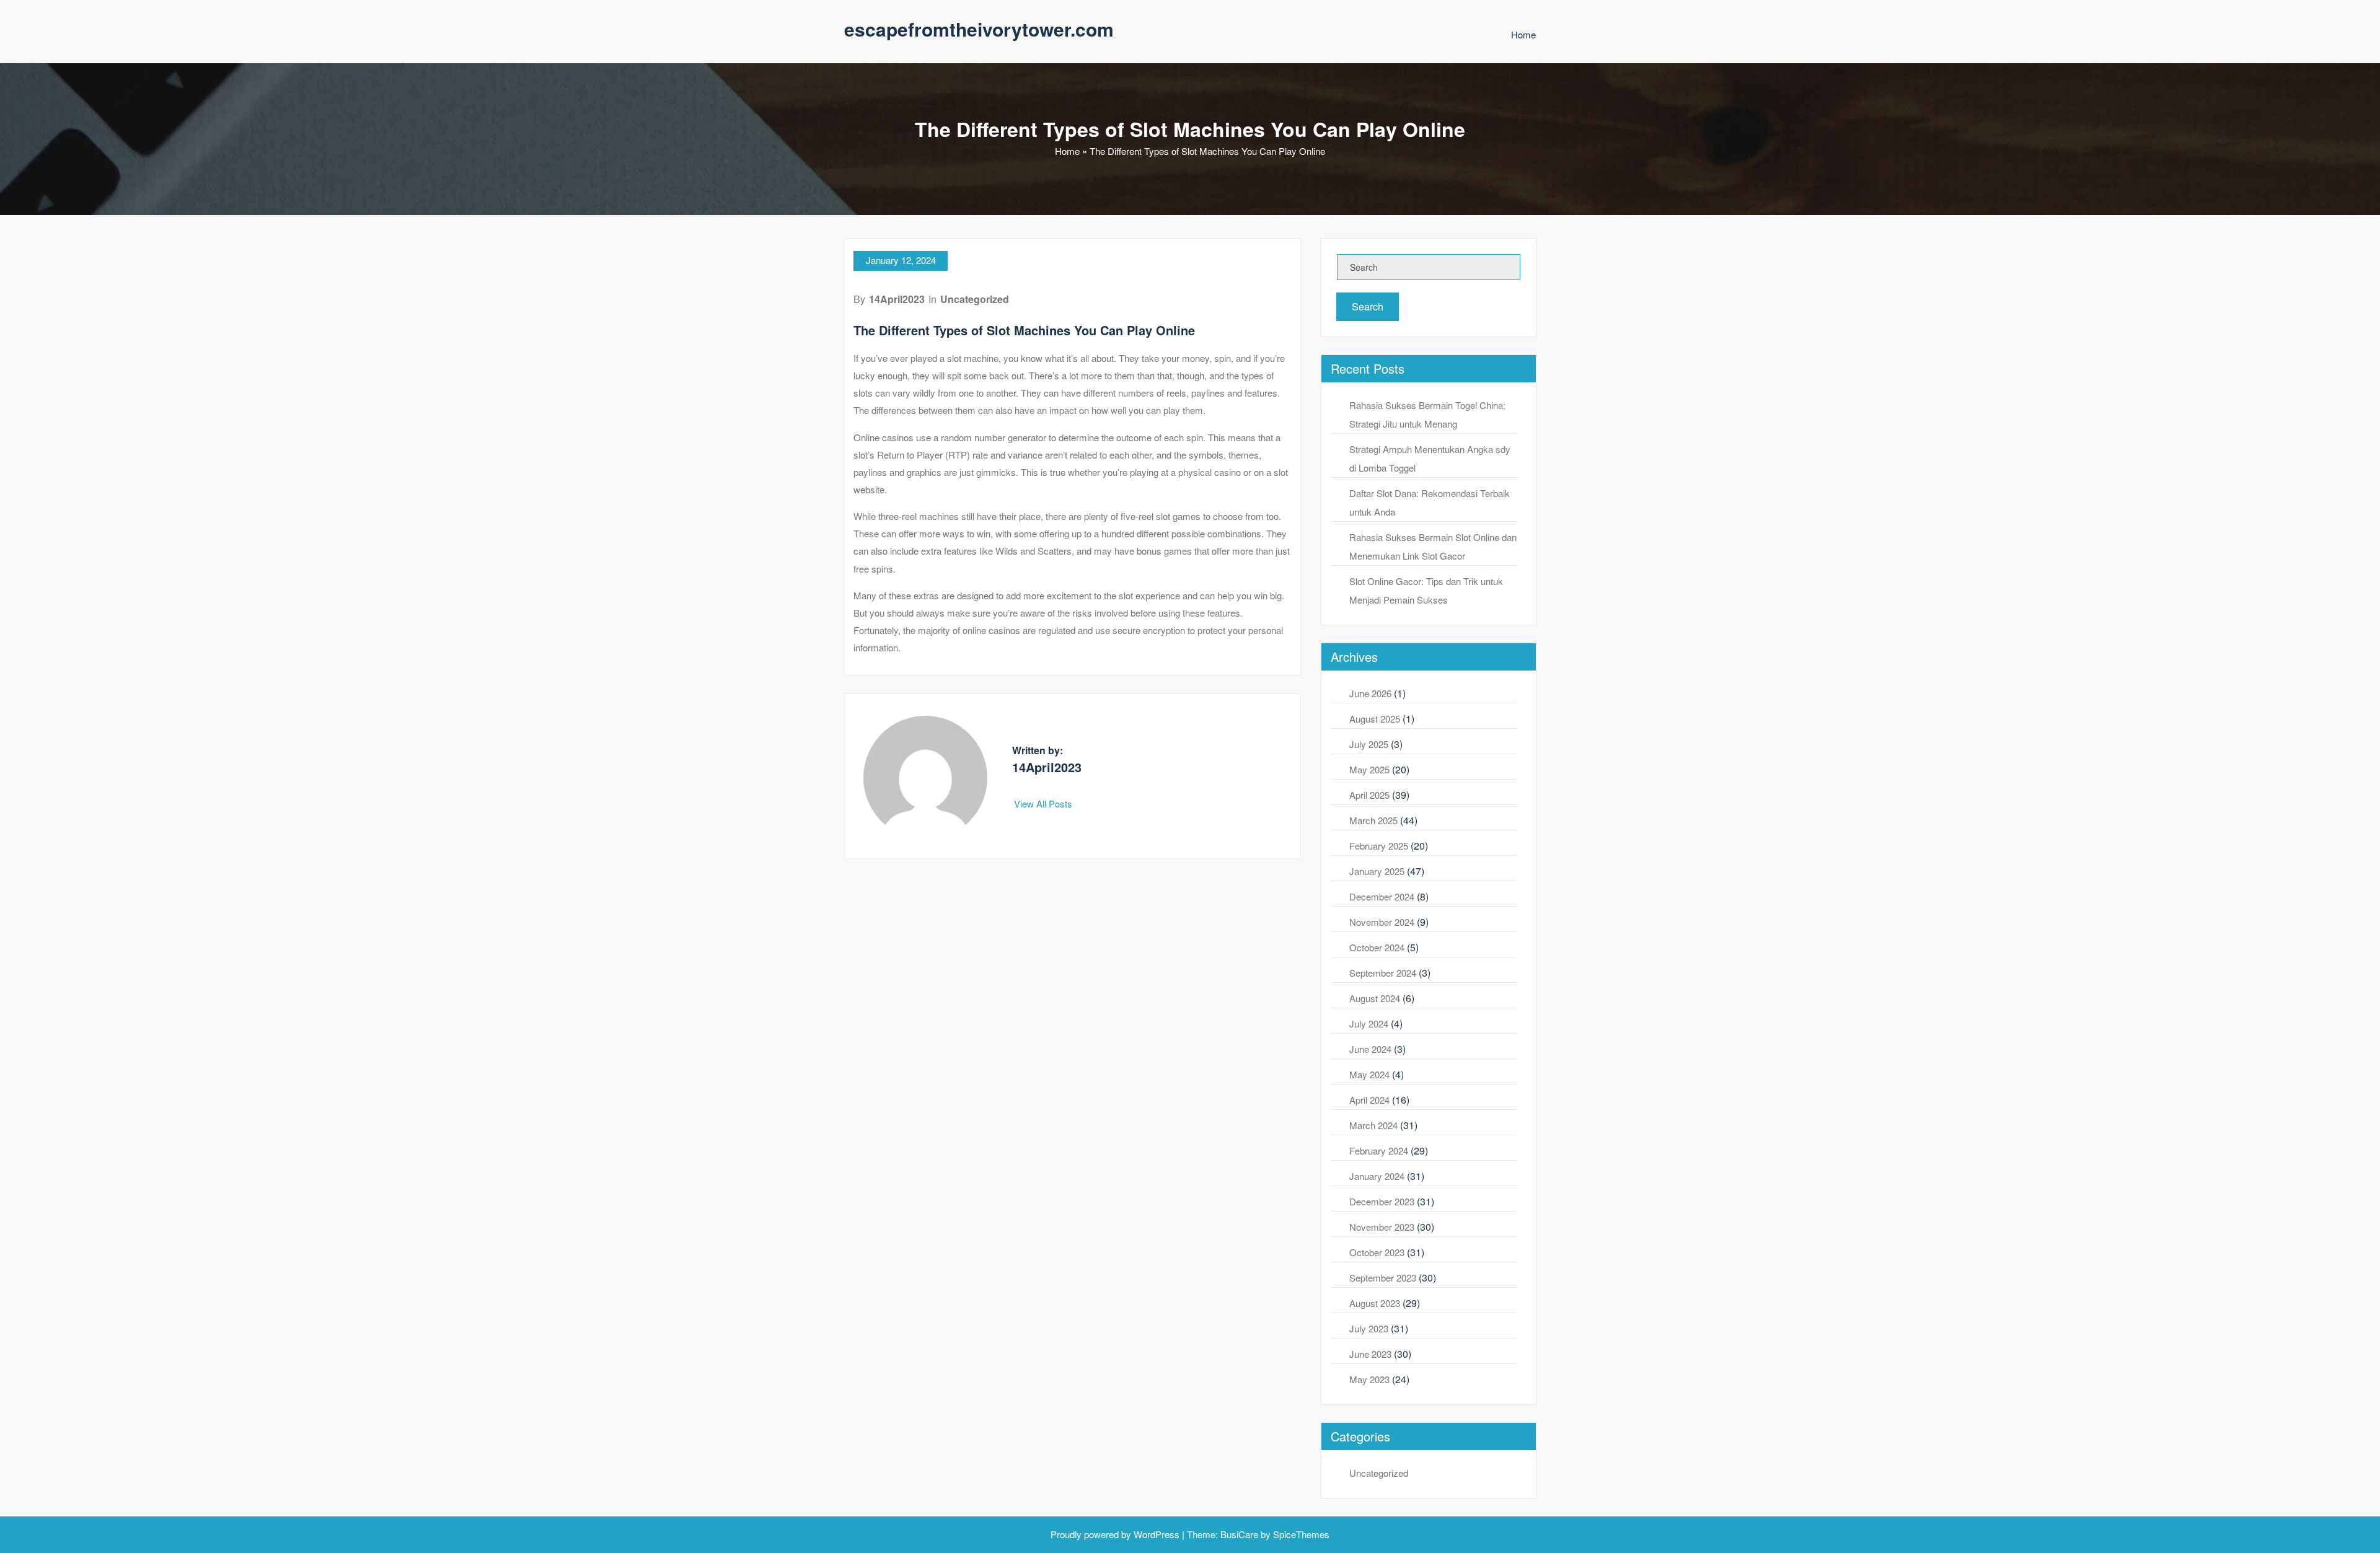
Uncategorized (975, 299)
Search (1368, 306)
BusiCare (1241, 1534)
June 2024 (1370, 1049)
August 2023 (1375, 1303)
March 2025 (1373, 820)
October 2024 (1377, 947)
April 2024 (1369, 1100)
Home (1523, 34)
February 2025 (1379, 846)
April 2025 (1369, 795)
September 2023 (1383, 1278)
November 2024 (1382, 922)
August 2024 (1375, 998)
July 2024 (1369, 1023)
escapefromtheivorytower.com (979, 29)
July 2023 (1369, 1328)
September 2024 (1383, 973)
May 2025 (1369, 769)
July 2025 (1369, 744)
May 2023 (1369, 1379)
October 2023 (1377, 1252)
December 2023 (1382, 1201)
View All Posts (1044, 803)
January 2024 (1377, 1176)
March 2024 (1373, 1125)
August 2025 (1375, 719)
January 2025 (1377, 871)
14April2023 (897, 299)
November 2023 (1382, 1227)
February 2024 (1379, 1150)
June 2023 (1370, 1354)
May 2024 (1369, 1074)
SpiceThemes (1300, 1534)
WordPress (1157, 1534)
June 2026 (1370, 693)
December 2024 (1382, 896)
